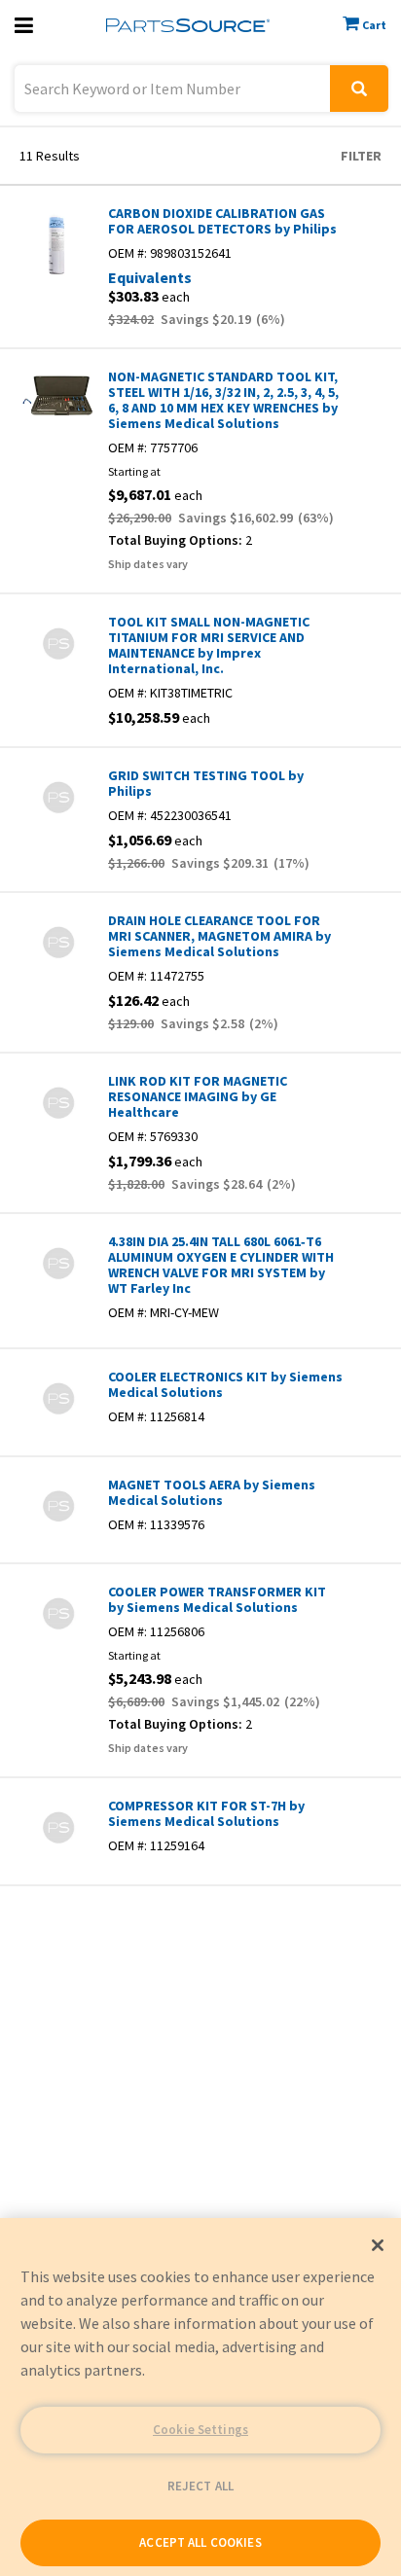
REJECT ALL (200, 2486)
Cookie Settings (200, 2430)
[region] (200, 2397)
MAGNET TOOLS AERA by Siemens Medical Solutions (212, 1492)
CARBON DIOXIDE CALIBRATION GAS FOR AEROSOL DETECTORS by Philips (222, 221)
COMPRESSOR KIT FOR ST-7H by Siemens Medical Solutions (206, 1813)
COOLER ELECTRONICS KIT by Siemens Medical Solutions (225, 1384)
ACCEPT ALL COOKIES (200, 2542)
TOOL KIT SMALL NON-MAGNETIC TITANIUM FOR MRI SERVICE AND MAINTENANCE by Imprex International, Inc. (209, 645)
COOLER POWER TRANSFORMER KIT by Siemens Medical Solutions (217, 1599)
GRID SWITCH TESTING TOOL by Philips (206, 783)
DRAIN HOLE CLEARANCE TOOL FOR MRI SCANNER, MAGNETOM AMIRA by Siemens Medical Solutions (219, 936)
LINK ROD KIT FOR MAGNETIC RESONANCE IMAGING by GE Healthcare (198, 1096)
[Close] (378, 2245)
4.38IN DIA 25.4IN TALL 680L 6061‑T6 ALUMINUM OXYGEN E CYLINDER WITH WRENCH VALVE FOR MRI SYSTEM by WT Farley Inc (221, 1265)
